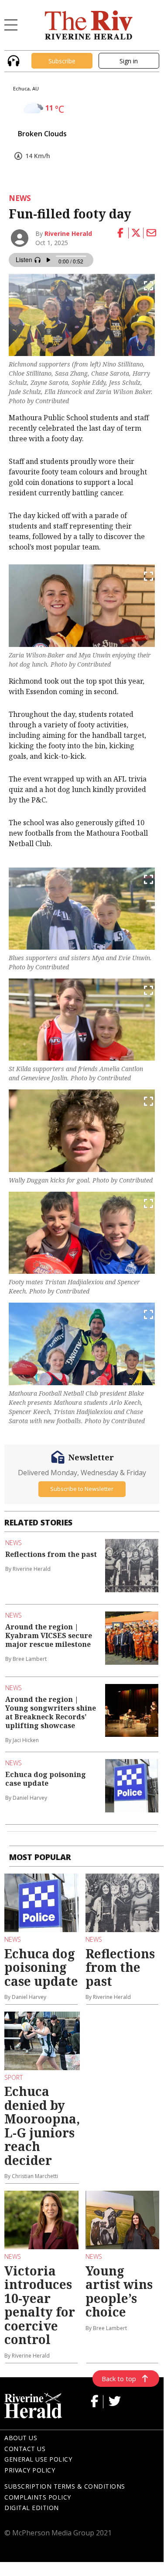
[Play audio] (12, 60)
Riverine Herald (68, 233)
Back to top (119, 2379)
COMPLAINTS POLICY (38, 2497)
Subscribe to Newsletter (82, 1489)
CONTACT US (25, 2449)
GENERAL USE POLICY (38, 2459)
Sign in (129, 61)
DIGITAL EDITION (32, 2508)
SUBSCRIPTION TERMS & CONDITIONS (65, 2486)
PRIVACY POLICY (30, 2470)
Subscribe (62, 61)
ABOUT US (21, 2438)
